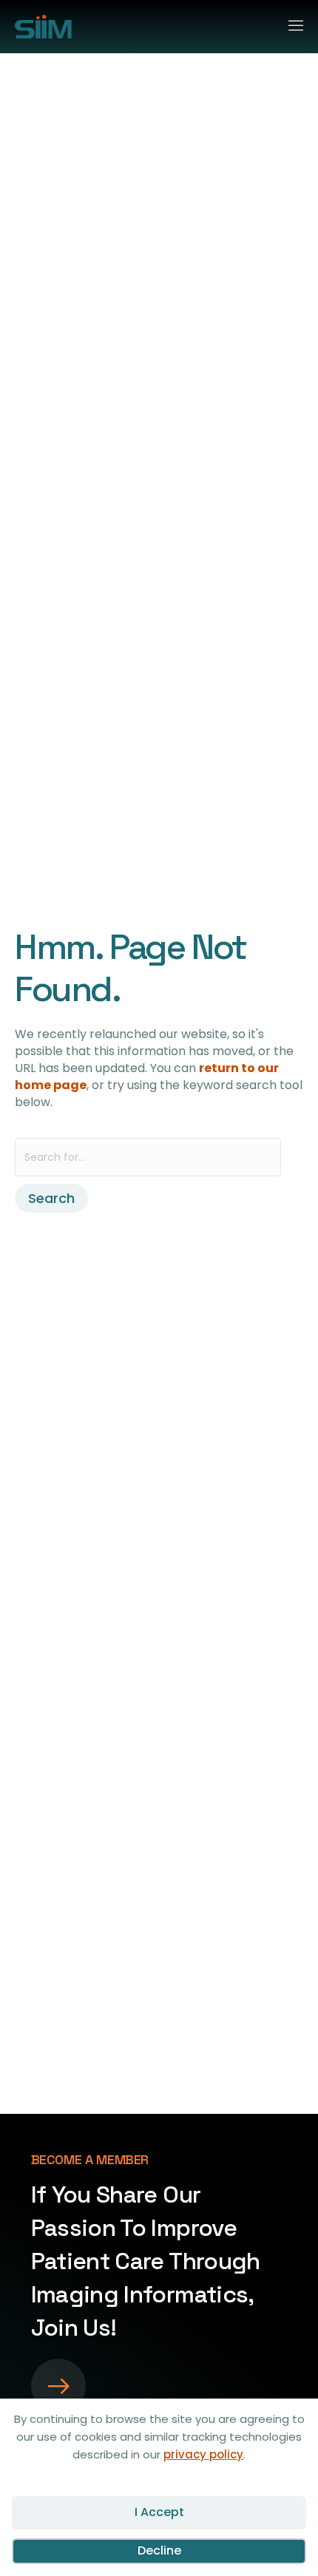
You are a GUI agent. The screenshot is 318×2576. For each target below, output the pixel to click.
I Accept (159, 2512)
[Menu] (290, 23)
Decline (159, 2550)
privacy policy (203, 2454)
